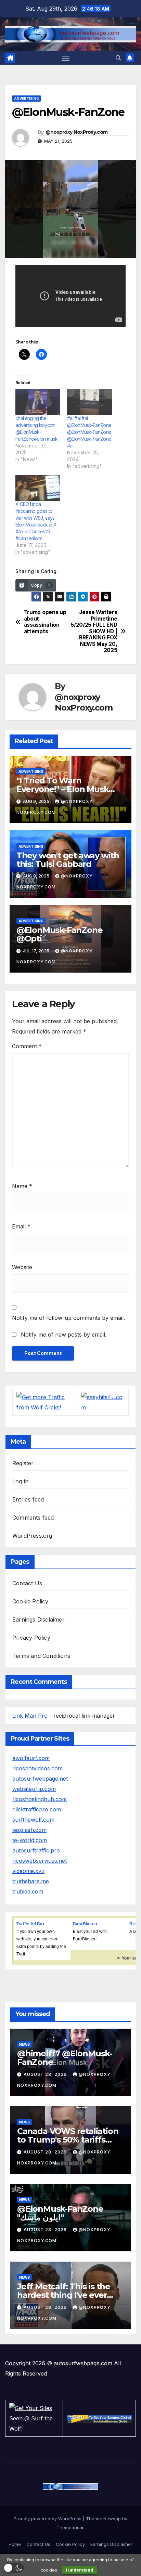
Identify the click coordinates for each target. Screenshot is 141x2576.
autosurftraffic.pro (36, 1850)
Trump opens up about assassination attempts (45, 622)
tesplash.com (29, 1830)
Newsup (112, 2519)
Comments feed (33, 1518)
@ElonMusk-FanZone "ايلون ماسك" (60, 2213)
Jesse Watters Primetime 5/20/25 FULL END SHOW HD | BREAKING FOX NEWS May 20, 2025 (94, 631)
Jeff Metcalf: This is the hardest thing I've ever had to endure (64, 2295)
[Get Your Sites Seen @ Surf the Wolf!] (34, 2418)
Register (23, 1463)
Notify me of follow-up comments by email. (68, 1318)
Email (21, 1226)
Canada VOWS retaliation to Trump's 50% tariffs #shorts (68, 2140)
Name (22, 1186)
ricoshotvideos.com (37, 1768)
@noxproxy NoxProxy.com (77, 132)
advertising (27, 99)
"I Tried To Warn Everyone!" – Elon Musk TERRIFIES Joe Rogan (63, 789)
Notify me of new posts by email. (64, 1335)
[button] (118, 58)
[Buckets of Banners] (99, 2418)
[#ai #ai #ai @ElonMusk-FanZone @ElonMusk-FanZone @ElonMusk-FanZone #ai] (89, 402)
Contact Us (27, 1583)
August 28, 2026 (46, 2074)
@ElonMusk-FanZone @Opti (60, 934)
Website (22, 1267)
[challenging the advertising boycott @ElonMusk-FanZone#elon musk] (38, 402)
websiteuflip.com (34, 1789)
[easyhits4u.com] (103, 1402)
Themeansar (70, 2527)
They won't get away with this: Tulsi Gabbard (68, 860)
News (24, 2044)
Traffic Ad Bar (30, 1924)
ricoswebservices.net (40, 1861)
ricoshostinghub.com (40, 1799)
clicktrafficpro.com (37, 1809)
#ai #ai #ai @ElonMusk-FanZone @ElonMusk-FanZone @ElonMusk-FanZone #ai (89, 432)
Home (15, 2544)
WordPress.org (32, 1536)
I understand (79, 2570)
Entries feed (28, 1499)
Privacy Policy (31, 1638)
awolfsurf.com (31, 1758)
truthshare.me (31, 1881)
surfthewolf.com (33, 1820)
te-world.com (30, 1840)
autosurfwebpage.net (40, 1779)
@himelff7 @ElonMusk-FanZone (65, 2058)
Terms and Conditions (41, 1656)
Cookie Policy (30, 1601)
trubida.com (28, 1891)
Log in (20, 1481)
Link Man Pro (30, 1716)
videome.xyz (28, 1871)
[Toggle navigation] (66, 58)
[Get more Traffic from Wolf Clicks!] (45, 1402)
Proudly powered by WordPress (48, 2519)
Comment (27, 1046)
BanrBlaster (85, 1924)
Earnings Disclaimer (39, 1619)
